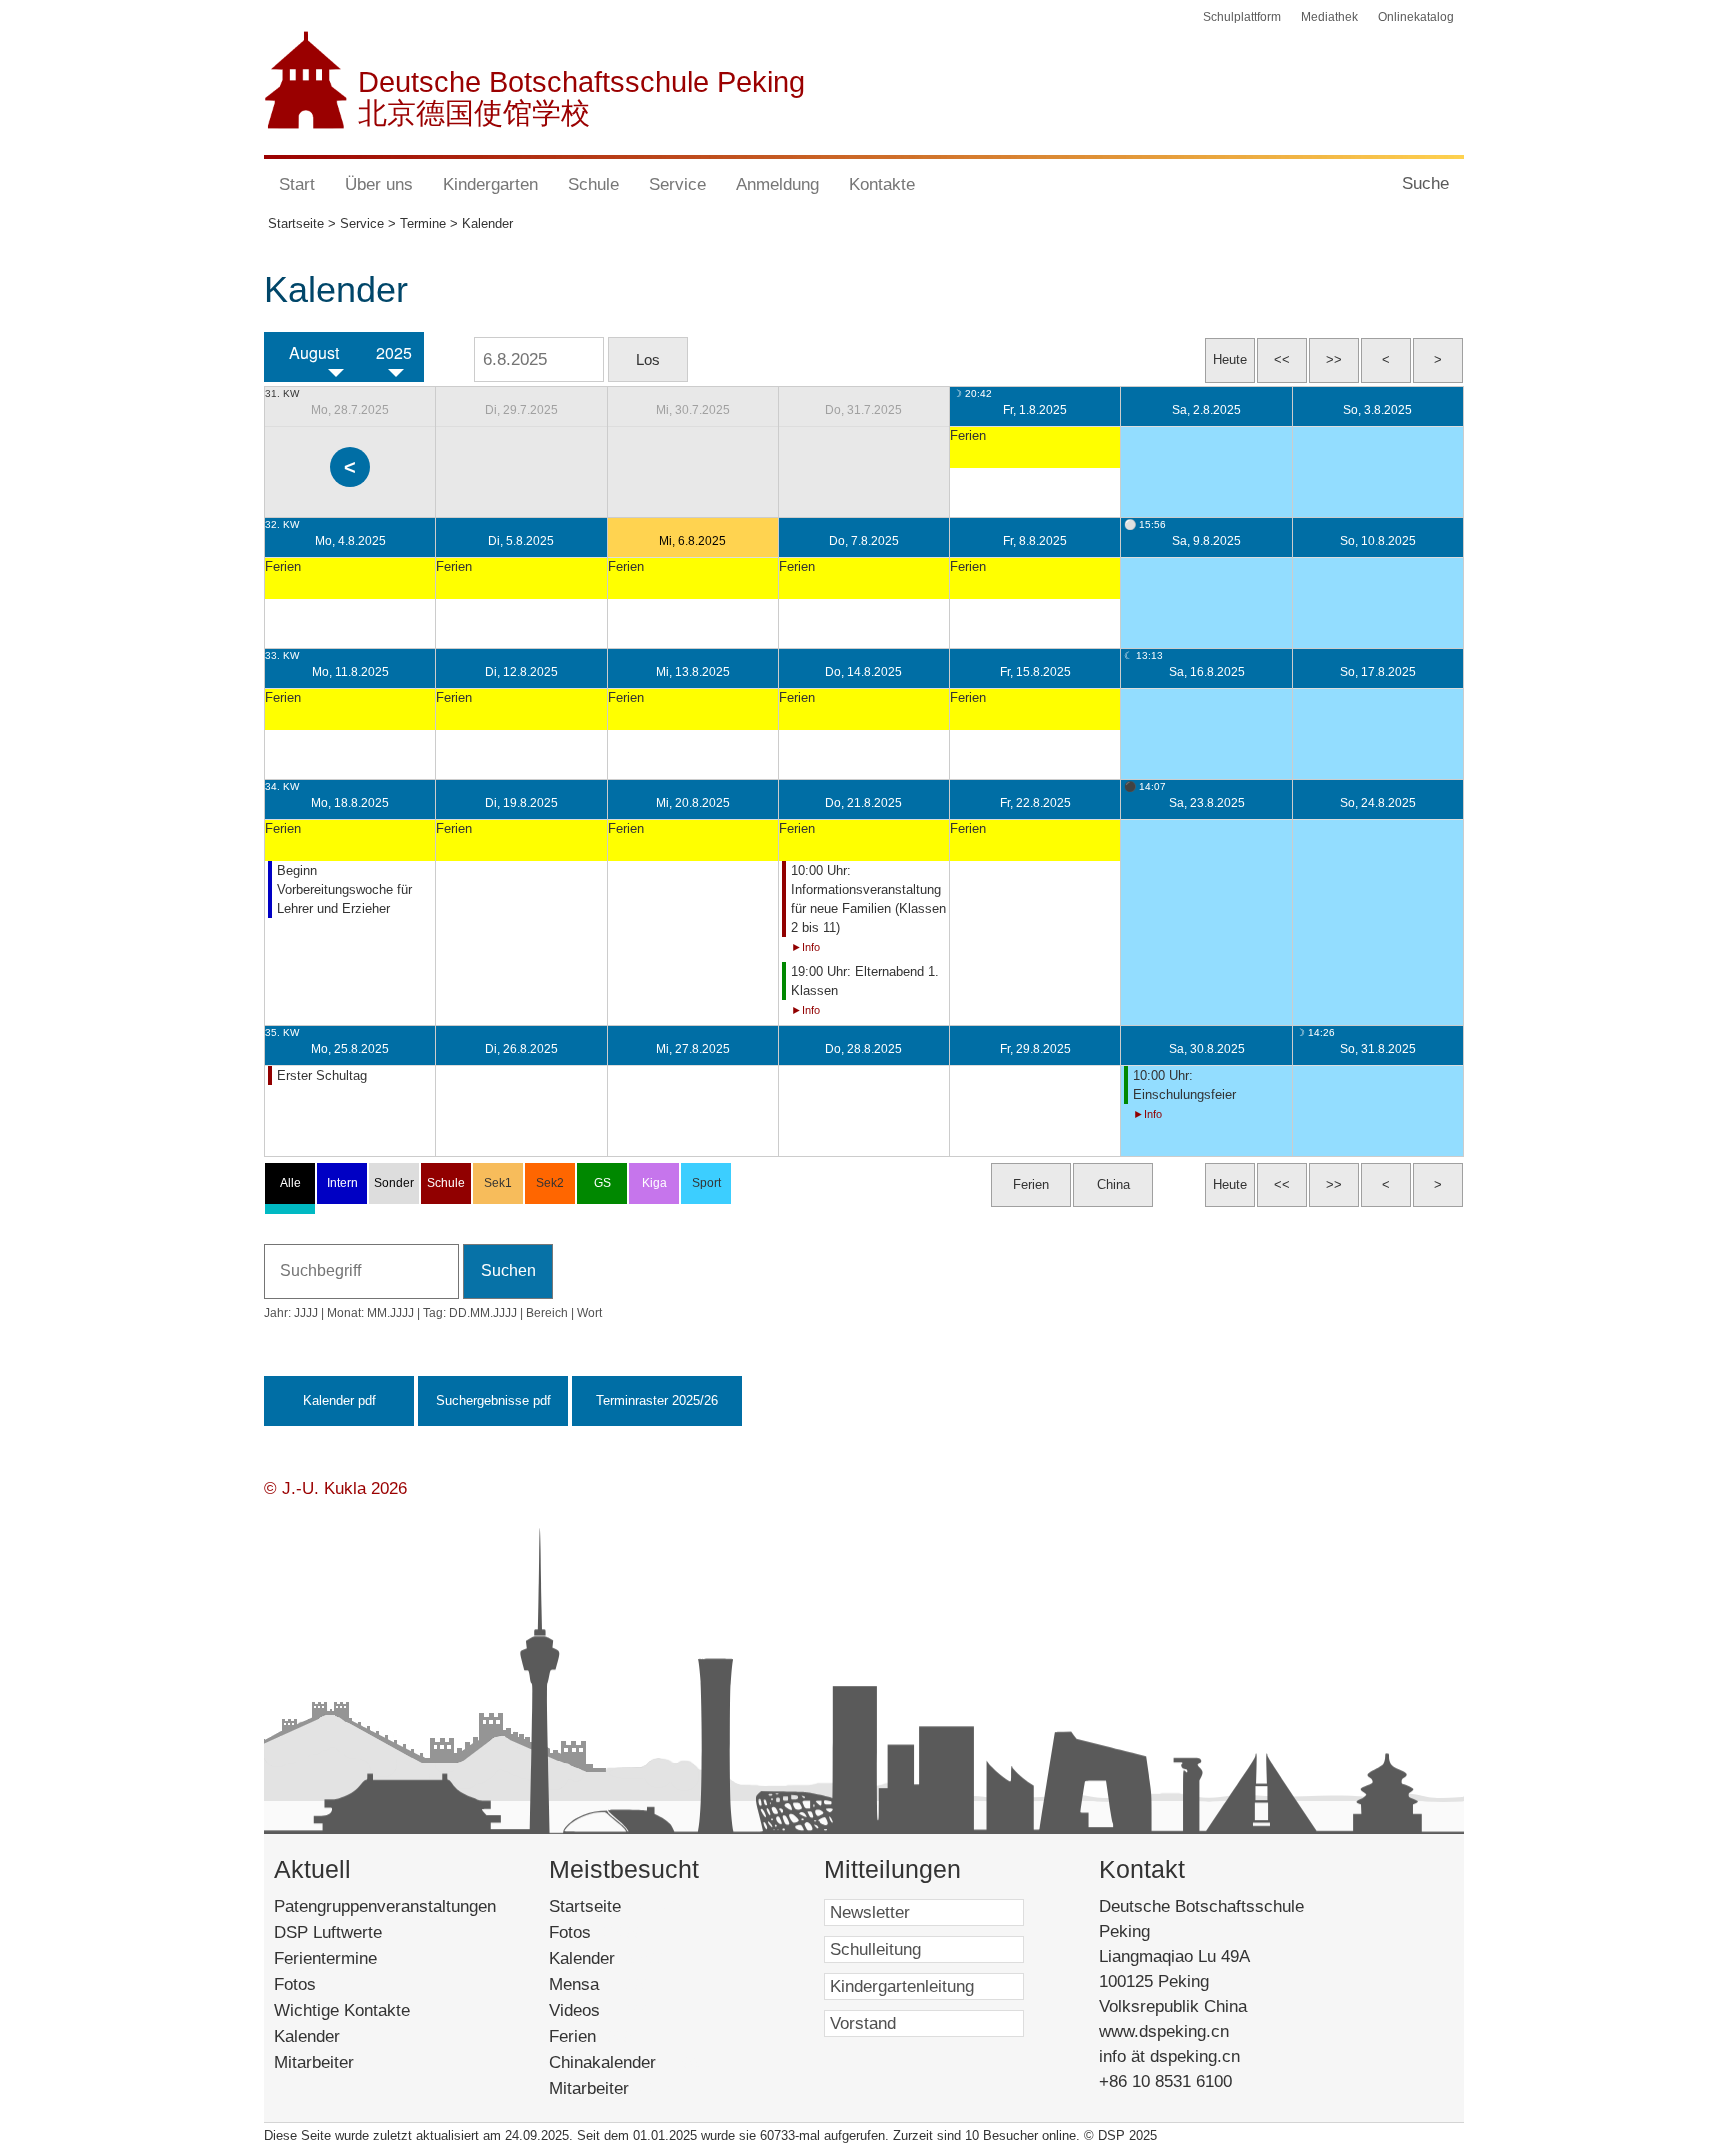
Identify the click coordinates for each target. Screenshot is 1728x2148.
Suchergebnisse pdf (493, 1400)
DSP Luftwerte (328, 1932)
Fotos (295, 1984)
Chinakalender (626, 2062)
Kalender (307, 2036)
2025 (394, 353)
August (314, 353)
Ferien (596, 2036)
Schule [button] (593, 184)
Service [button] (677, 184)
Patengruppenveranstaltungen (385, 1906)
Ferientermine (325, 1958)
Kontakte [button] (882, 184)
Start (297, 184)
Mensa (601, 1984)
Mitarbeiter (314, 2062)
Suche (1425, 183)
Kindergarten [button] (490, 184)
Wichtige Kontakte (342, 2010)
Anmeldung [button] (777, 184)
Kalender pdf (339, 1400)
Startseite (616, 1906)
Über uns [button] (379, 184)
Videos (602, 2010)
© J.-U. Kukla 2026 (335, 1488)
